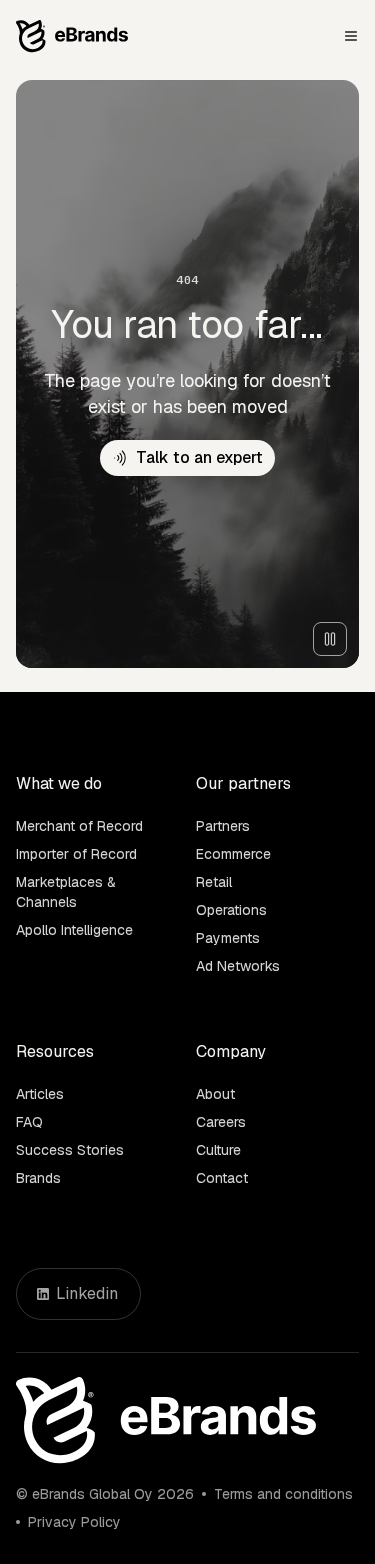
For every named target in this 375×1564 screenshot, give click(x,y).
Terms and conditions (283, 1494)
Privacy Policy (74, 1522)
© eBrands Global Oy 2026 (105, 1494)
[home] (72, 36)
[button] (351, 36)
